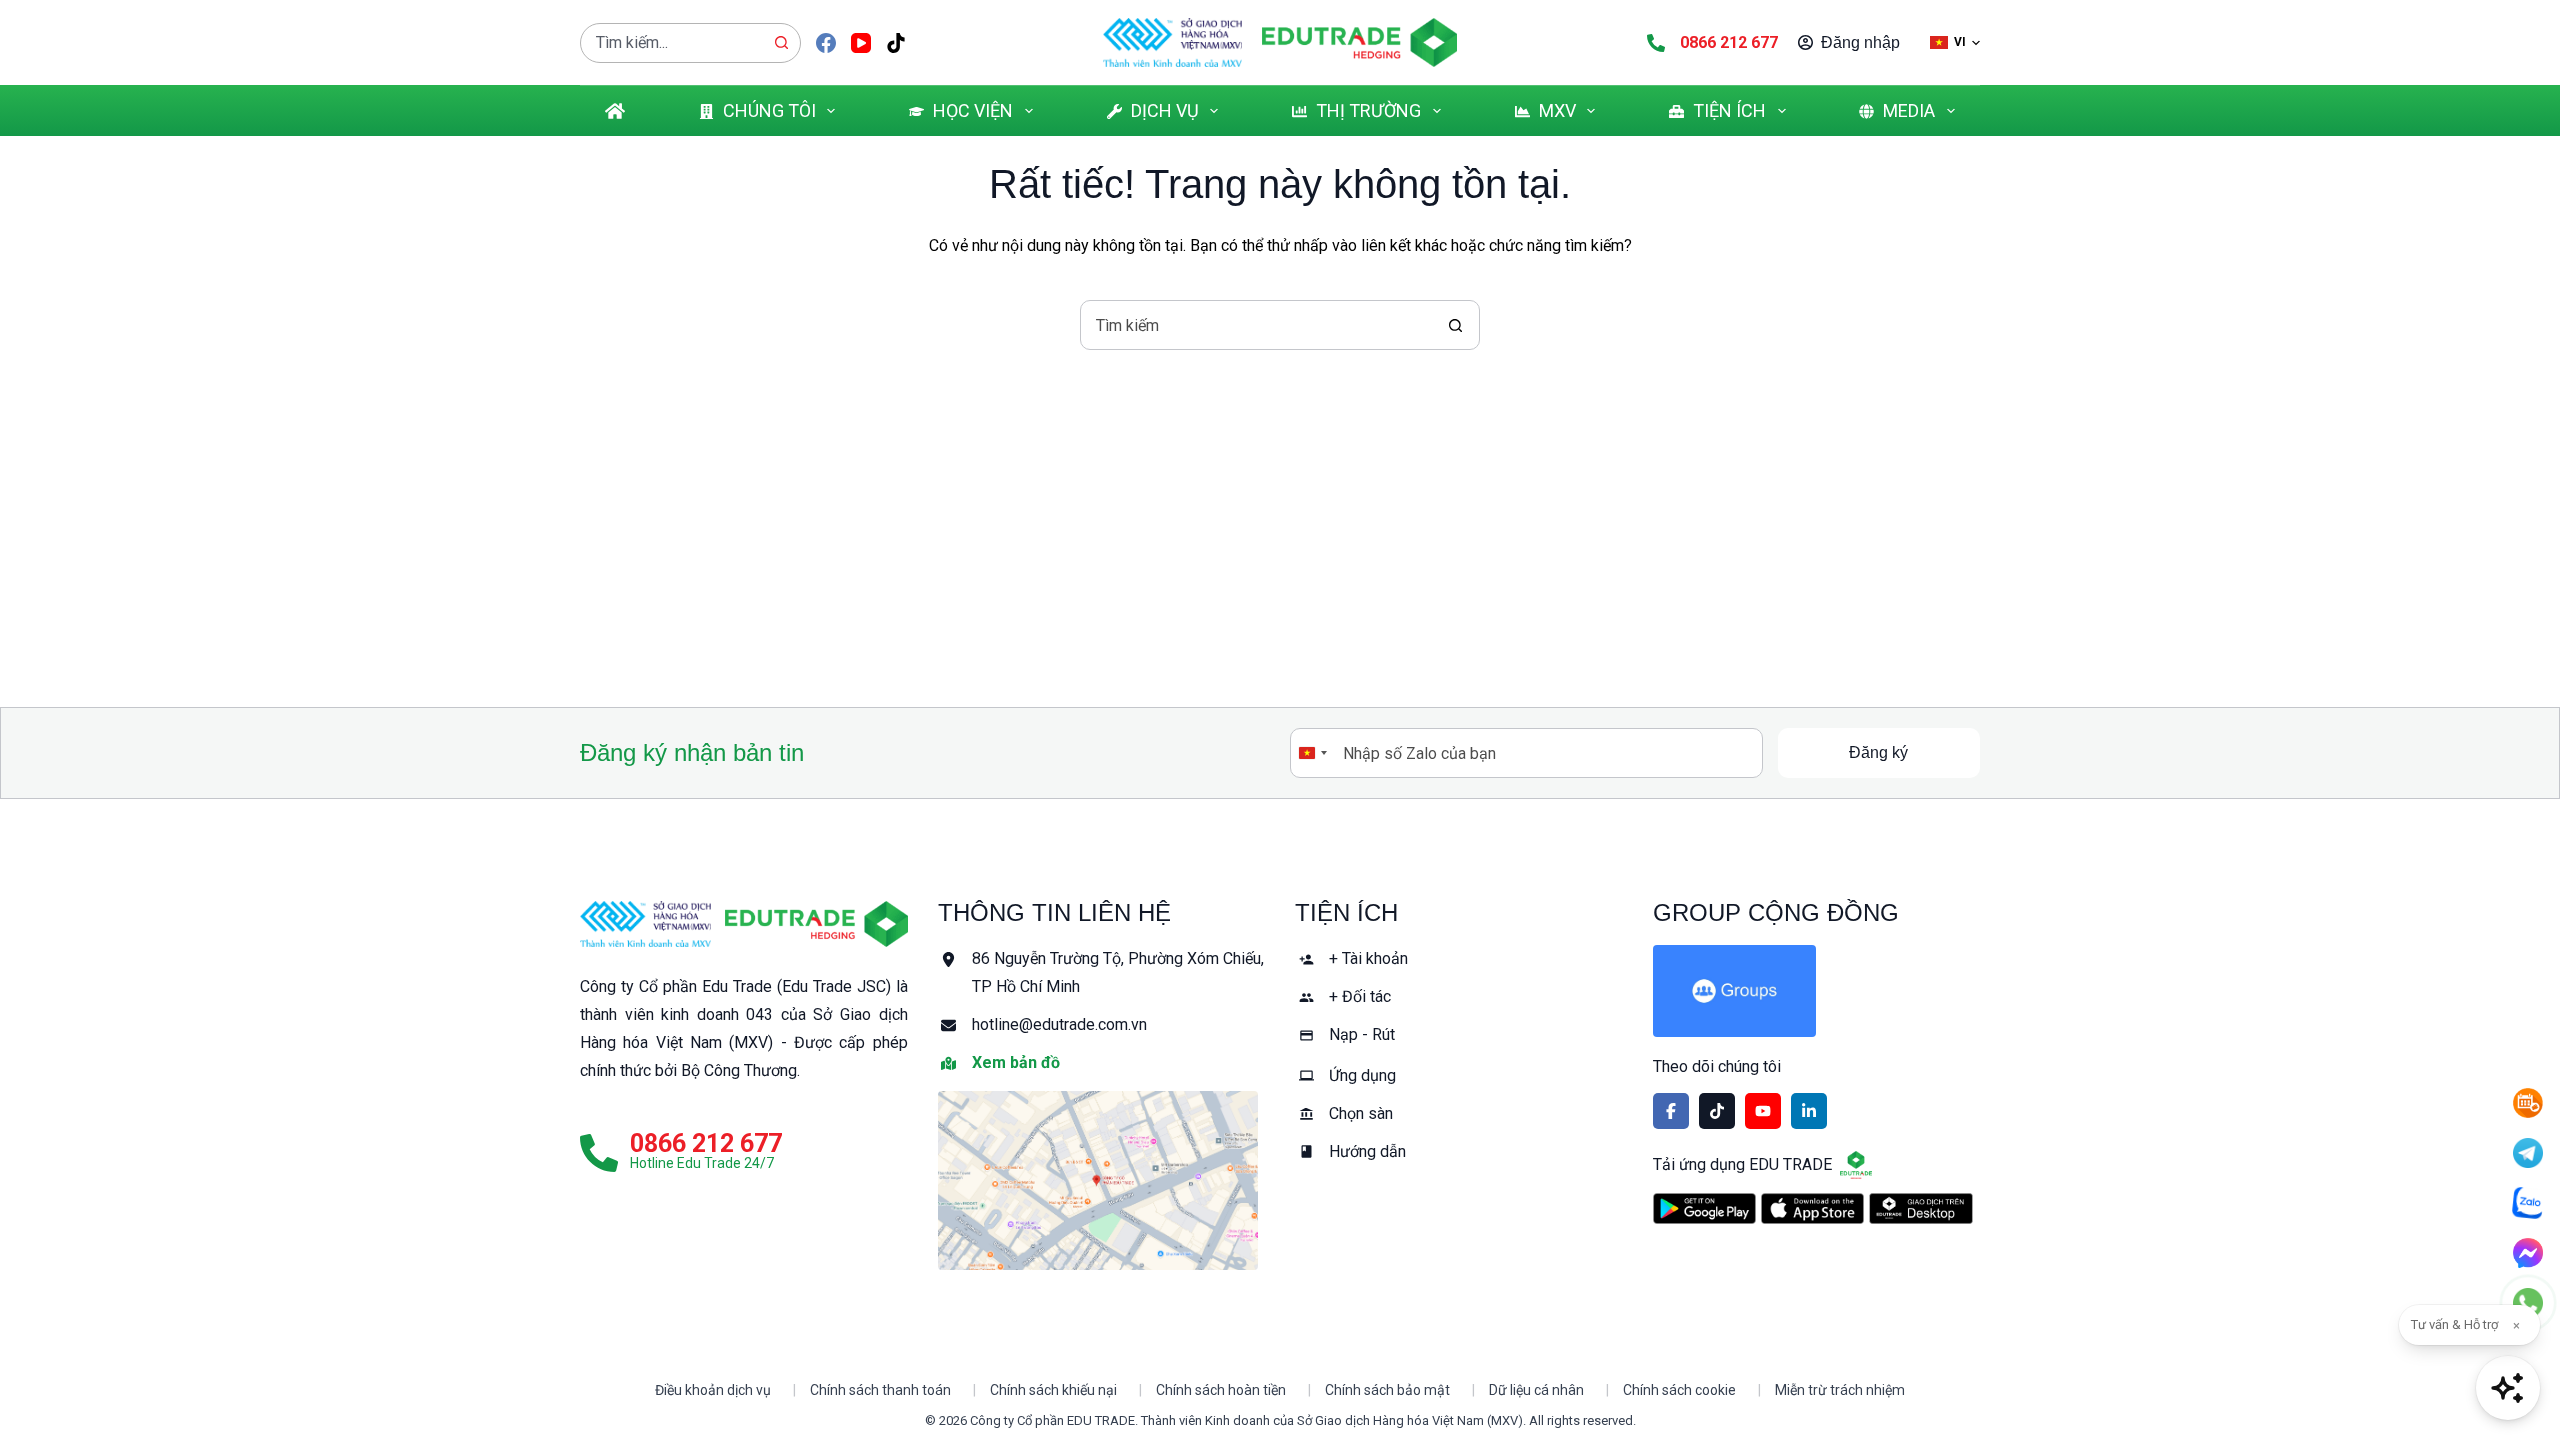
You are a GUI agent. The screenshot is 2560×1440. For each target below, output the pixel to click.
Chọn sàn (1361, 1113)
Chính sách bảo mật (1387, 1390)
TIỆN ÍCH (1729, 110)
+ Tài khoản (1368, 958)
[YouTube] (861, 43)
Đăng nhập (1860, 42)
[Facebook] (826, 43)
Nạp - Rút (1362, 1034)
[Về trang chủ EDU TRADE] (1359, 42)
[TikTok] (896, 43)
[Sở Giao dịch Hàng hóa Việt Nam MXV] (645, 924)
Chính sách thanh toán (880, 1390)
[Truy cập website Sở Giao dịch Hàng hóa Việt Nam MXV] (1172, 42)
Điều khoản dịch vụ (713, 1390)
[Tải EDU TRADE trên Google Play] (1704, 1208)
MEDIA (1909, 110)
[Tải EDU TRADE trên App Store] (1812, 1208)
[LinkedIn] (1809, 1111)
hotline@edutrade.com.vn (1059, 1024)
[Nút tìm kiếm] (781, 43)
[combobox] (671, 43)
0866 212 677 (1729, 42)
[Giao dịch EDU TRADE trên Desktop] (1920, 1208)
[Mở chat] (2508, 1388)
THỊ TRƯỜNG (1368, 110)
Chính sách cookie (1679, 1390)
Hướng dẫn (1367, 1151)
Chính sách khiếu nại (1053, 1390)
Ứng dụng (1362, 1075)
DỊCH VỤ (1165, 110)
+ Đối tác (1360, 996)
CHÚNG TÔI (769, 110)
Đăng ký (1878, 752)
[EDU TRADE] (816, 924)
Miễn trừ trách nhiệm (1840, 1390)
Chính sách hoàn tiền (1221, 1390)
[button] (1955, 42)
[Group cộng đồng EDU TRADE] (1817, 991)
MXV (1557, 110)
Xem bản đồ (1016, 1062)
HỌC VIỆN (973, 110)
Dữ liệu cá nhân (1536, 1390)
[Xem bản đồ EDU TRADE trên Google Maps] (1102, 1180)
